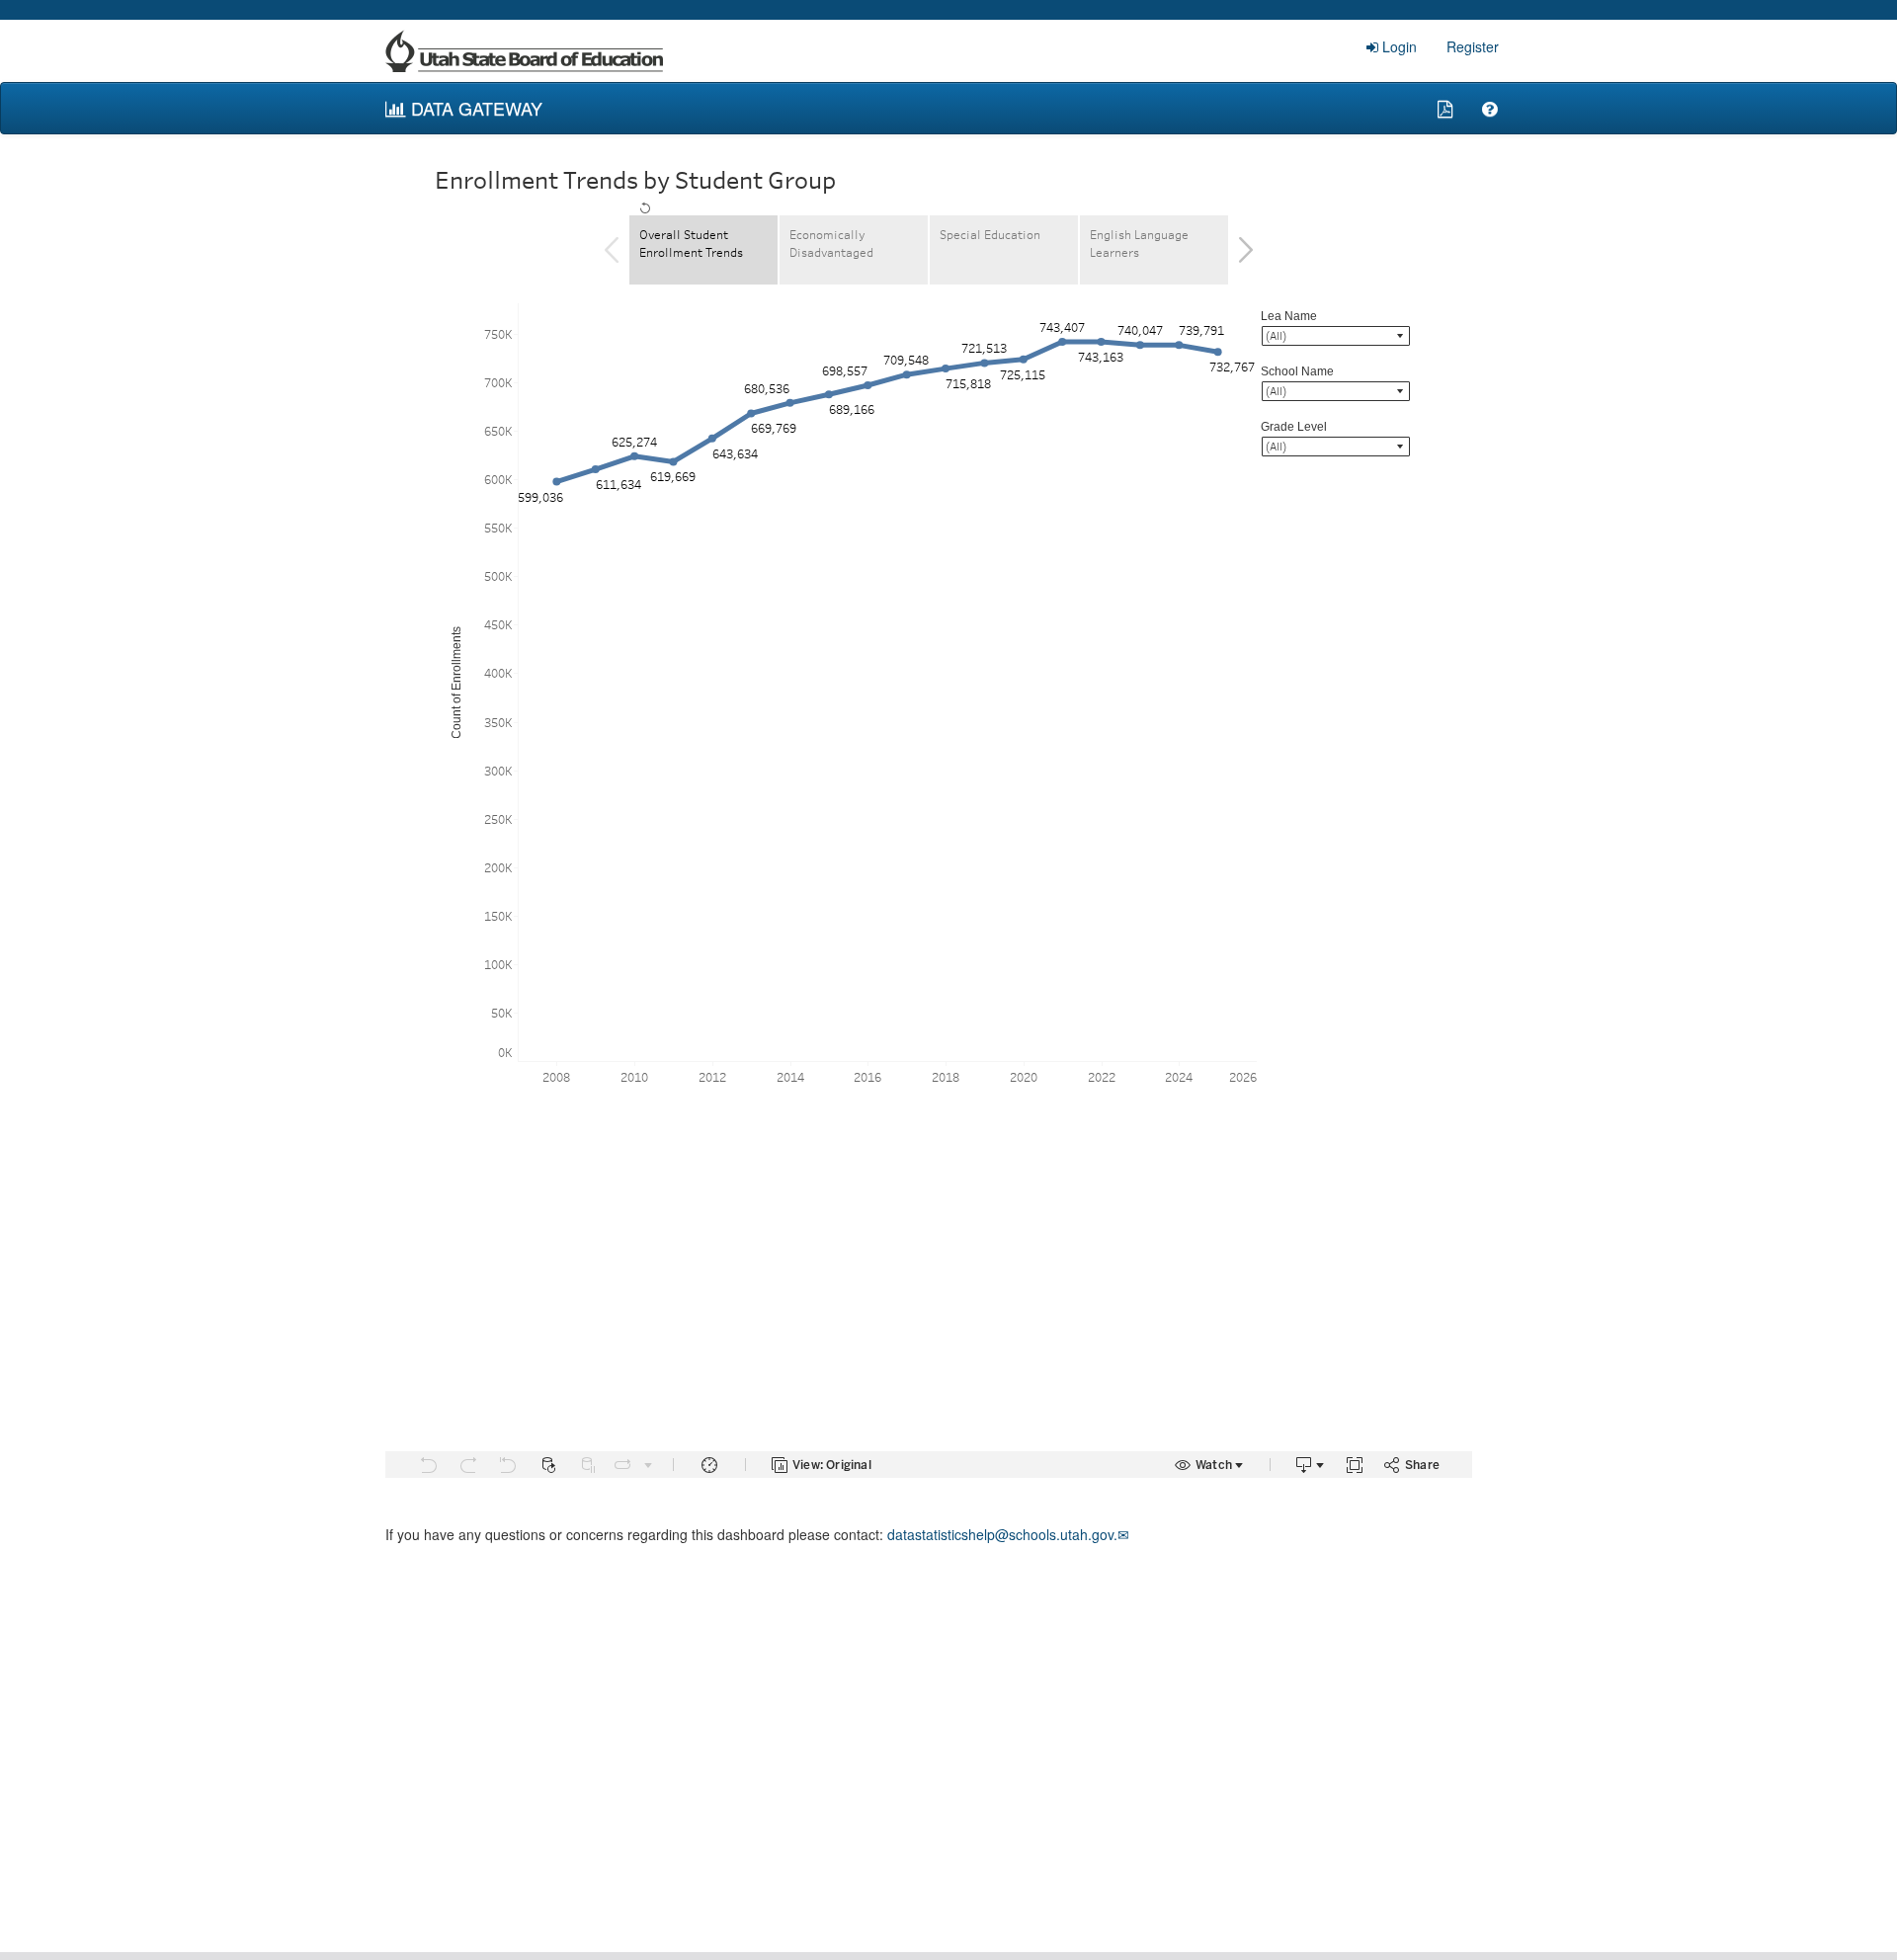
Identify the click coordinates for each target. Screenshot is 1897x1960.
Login (1400, 46)
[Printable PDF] (1445, 108)
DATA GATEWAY (474, 108)
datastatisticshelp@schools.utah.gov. (1008, 1534)
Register (1473, 46)
